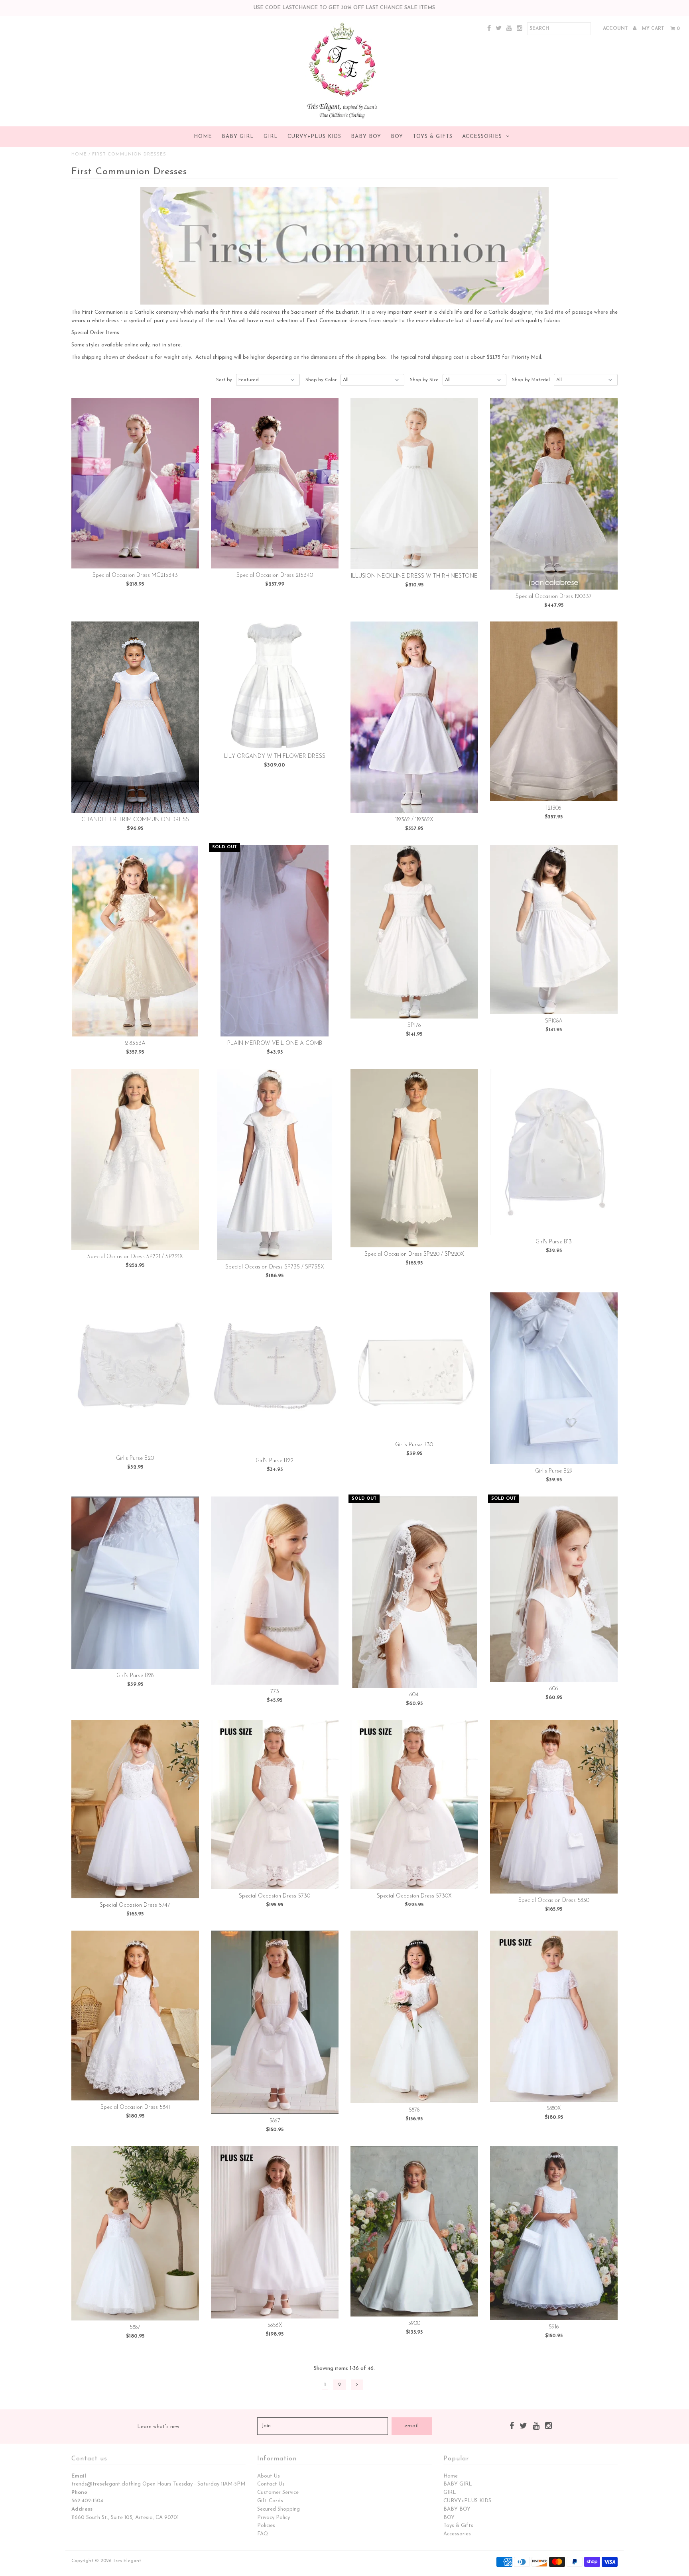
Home (203, 137)
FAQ (263, 2534)
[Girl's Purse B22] (275, 1373)
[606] (554, 1589)
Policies (266, 2526)
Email (79, 2476)
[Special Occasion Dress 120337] (554, 494)
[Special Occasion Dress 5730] (275, 1805)
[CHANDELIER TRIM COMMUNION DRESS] (135, 717)
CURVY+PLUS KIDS (314, 137)
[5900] (414, 2232)
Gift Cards (270, 2501)
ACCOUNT (616, 29)
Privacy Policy (274, 2518)
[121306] (554, 711)
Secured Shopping (279, 2509)
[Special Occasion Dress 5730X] (414, 1805)
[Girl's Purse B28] (135, 1583)
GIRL (271, 137)
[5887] (135, 2233)
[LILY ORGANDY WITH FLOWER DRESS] (275, 685)
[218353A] (135, 941)
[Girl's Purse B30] (414, 1365)
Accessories (482, 137)
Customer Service (278, 2492)
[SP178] (414, 932)
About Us (269, 2476)
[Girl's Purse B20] (135, 1372)
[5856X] (275, 2233)
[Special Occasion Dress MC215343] (135, 484)
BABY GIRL (238, 137)
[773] (275, 1591)
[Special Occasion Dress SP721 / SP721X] (135, 1159)
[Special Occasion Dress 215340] (275, 484)
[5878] (414, 2017)
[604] (414, 1592)
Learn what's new (158, 2427)
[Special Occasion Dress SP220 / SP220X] (414, 1158)
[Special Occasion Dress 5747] (135, 1809)
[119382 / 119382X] (414, 717)
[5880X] (554, 2016)
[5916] (554, 2233)
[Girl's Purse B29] (554, 1378)
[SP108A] (554, 930)
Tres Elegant (127, 2561)
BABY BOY (366, 137)
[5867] (275, 2022)
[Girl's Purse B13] (554, 1152)
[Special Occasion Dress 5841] (135, 2015)
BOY (397, 137)
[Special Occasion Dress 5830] (554, 1807)
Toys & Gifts (433, 137)
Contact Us (271, 2484)
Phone (79, 2492)
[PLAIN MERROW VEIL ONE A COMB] (275, 941)
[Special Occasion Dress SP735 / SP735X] (275, 1164)
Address (82, 2509)
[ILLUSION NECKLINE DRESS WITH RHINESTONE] (414, 484)
